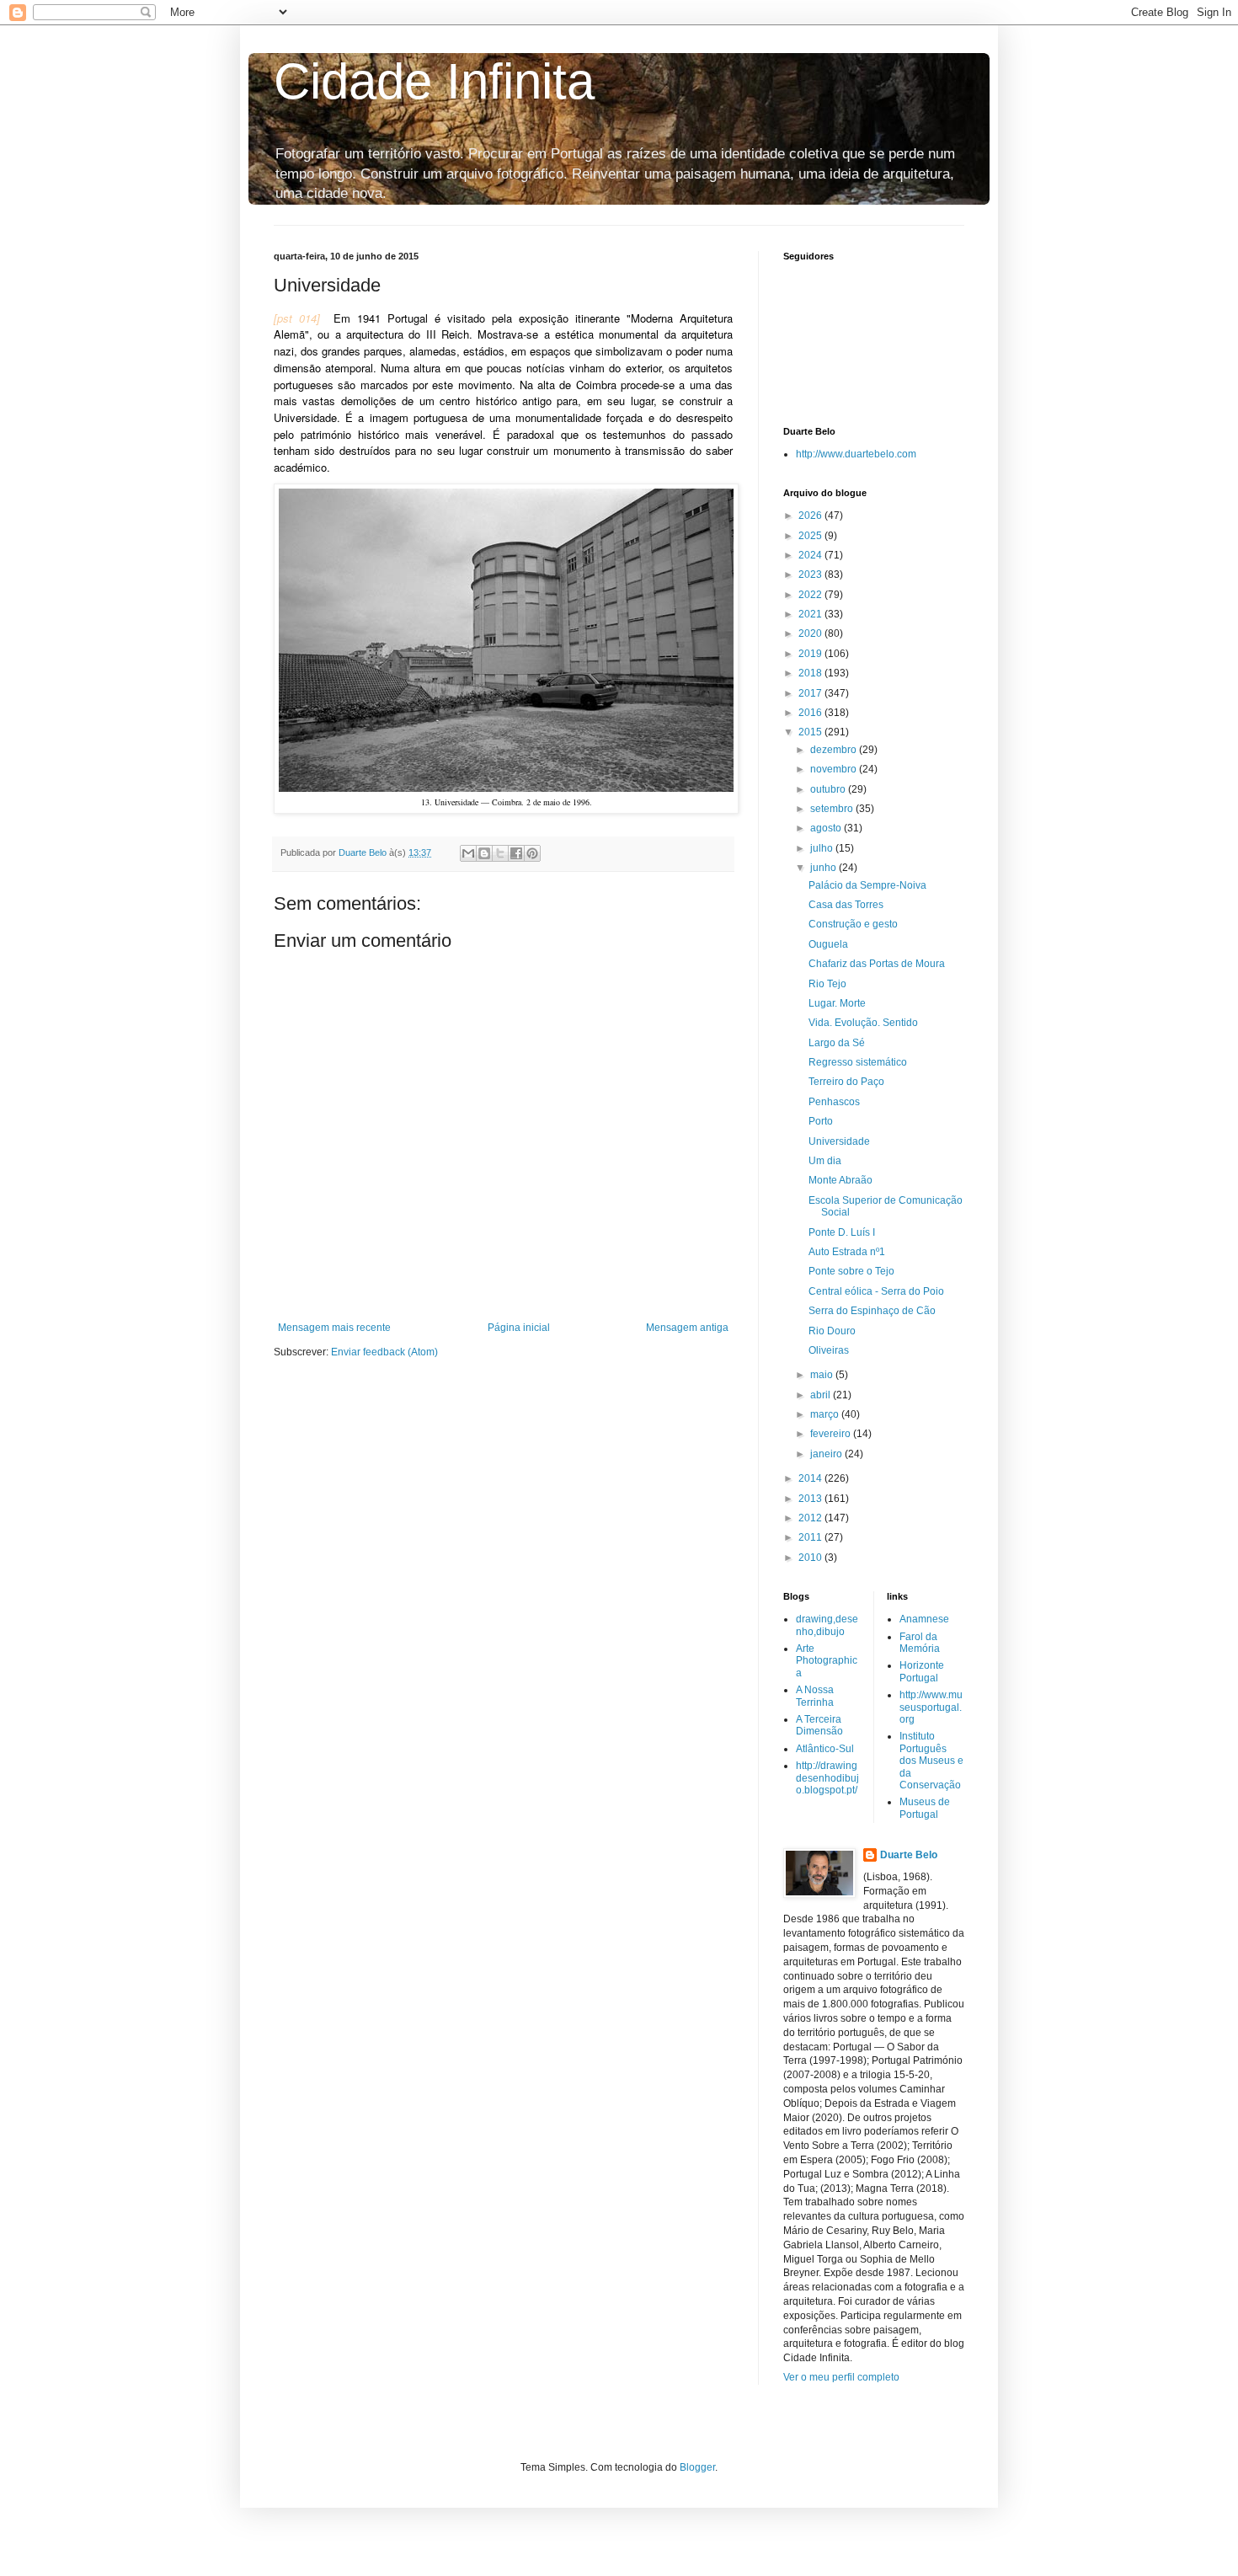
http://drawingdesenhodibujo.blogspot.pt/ (827, 1778)
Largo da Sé (837, 1043)
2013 (811, 1499)
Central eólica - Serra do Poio (876, 1291)
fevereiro (832, 1434)
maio (823, 1375)
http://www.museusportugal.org (931, 1707)
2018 (811, 673)
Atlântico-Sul (825, 1749)
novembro (835, 769)
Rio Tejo (827, 984)
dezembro (835, 750)
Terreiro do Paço (846, 1082)
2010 (811, 1558)
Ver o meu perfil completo (841, 2377)
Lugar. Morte (837, 1003)
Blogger (697, 2467)
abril (822, 1395)
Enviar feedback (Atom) (384, 1352)
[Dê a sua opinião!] (484, 853)
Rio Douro (832, 1331)
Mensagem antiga (687, 1328)
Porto (821, 1121)
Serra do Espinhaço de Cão (872, 1311)
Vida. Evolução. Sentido (863, 1023)
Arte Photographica (827, 1661)
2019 (811, 654)
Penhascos (834, 1102)
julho (823, 848)
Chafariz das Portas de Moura (877, 964)
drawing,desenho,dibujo (827, 1625)
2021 (811, 614)
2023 (811, 575)
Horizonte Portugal (922, 1671)
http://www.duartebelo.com (856, 454)
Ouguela (828, 944)
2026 (811, 516)
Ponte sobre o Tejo (851, 1271)
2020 (811, 633)
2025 (811, 536)
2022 (811, 595)
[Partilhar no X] (500, 853)
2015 (811, 732)
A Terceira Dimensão (819, 1725)
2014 (811, 1478)
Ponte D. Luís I (842, 1232)
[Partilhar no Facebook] (516, 853)
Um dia (825, 1161)
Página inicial (519, 1328)
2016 (811, 713)
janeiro (827, 1454)
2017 (811, 693)
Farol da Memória (920, 1643)
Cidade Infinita (434, 81)
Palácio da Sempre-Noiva (867, 885)
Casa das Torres (846, 905)
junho (824, 868)
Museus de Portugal (925, 1808)
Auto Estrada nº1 (847, 1252)
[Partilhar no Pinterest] (532, 853)
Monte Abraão (840, 1180)
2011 (811, 1537)
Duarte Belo (909, 1855)
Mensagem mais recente (334, 1328)
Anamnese (924, 1619)
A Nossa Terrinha (815, 1696)
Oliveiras (829, 1350)
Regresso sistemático (858, 1062)
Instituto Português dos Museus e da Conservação (931, 1761)
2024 (811, 555)
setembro (833, 809)
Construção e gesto (853, 924)
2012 (811, 1518)
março (826, 1414)
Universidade (839, 1141)
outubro (829, 789)
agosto (827, 828)
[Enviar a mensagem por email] (468, 853)
